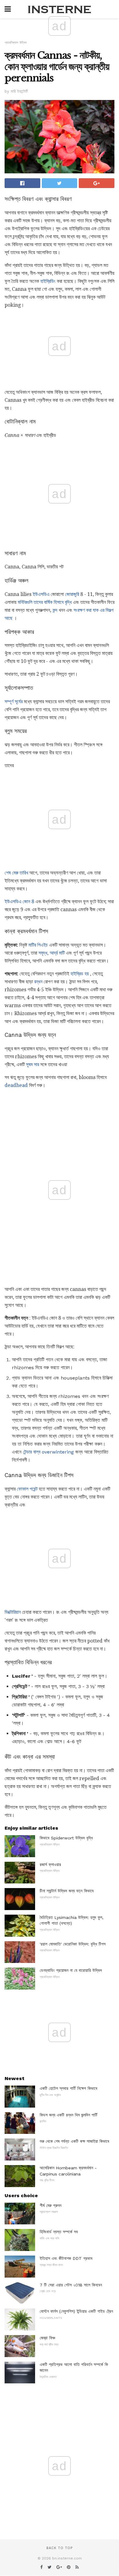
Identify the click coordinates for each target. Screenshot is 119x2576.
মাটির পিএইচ (38, 945)
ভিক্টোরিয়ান (13, 1612)
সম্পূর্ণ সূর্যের (14, 702)
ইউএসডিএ (41, 594)
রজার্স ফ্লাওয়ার (50, 1865)
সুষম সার (32, 1064)
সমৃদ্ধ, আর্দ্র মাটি (52, 953)
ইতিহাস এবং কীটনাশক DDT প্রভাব (66, 2258)
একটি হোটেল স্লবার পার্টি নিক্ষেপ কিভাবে (69, 2088)
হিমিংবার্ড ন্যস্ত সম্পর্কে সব (59, 2232)
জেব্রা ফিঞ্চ (47, 2338)
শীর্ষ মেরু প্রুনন (50, 2205)
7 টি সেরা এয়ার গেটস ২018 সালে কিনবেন (71, 2285)
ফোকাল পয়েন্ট (27, 1489)
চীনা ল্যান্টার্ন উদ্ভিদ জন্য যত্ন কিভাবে (67, 1891)
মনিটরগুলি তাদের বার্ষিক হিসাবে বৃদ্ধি (45, 602)
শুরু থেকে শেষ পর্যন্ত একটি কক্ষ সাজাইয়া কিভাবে (74, 2141)
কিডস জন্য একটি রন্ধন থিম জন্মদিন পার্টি (69, 2115)
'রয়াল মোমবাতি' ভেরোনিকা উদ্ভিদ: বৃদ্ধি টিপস (73, 1944)
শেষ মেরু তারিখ (16, 873)
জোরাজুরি (72, 594)
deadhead (16, 1085)
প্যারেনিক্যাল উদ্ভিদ (16, 43)
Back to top (60, 2548)
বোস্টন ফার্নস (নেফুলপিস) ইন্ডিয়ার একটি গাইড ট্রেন (76, 2311)
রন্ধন (38, 982)
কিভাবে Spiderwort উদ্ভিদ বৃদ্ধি (66, 1838)
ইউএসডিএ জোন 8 (19, 902)
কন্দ (55, 610)
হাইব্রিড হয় (80, 974)
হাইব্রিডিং (48, 281)
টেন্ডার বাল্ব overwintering (48, 1452)
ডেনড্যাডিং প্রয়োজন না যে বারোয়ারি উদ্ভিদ (71, 1970)
